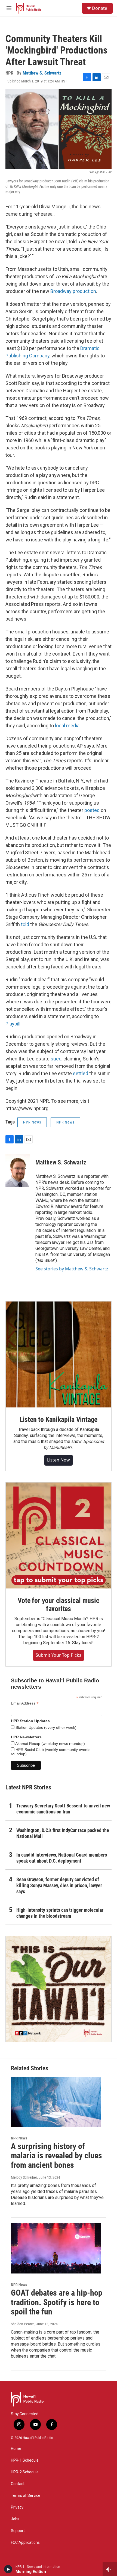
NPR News (32, 1122)
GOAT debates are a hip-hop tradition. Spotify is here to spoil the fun (57, 2302)
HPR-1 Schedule (25, 2460)
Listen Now (59, 1460)
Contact (18, 2484)
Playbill (13, 1024)
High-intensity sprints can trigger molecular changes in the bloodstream (60, 1913)
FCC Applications (25, 2543)
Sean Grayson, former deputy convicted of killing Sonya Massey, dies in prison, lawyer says (59, 1885)
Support (18, 2531)
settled (81, 1073)
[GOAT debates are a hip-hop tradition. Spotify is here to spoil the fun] (56, 2248)
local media (67, 726)
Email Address (25, 1703)
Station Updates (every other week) (45, 1727)
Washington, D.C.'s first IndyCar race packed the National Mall (63, 1833)
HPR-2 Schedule (25, 2472)
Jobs (15, 2519)
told (26, 924)
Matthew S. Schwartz (42, 73)
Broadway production (73, 291)
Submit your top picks (59, 1655)
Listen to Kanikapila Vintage (59, 1419)
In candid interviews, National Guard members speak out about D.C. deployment (62, 1858)
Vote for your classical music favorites (58, 1605)
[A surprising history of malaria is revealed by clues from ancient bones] (56, 2102)
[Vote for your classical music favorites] (59, 1535)
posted (93, 810)
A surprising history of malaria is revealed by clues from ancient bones (56, 2156)
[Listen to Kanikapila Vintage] (59, 1354)
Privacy (17, 2507)
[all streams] (110, 2569)
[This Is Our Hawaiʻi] (59, 1989)
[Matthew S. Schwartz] (18, 1171)
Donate (100, 8)
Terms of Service (26, 2496)
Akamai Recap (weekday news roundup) (50, 1744)
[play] (8, 2569)
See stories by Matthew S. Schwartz (72, 1269)
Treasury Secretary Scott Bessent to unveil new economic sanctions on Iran (63, 1809)
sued (56, 1059)
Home (16, 2449)
